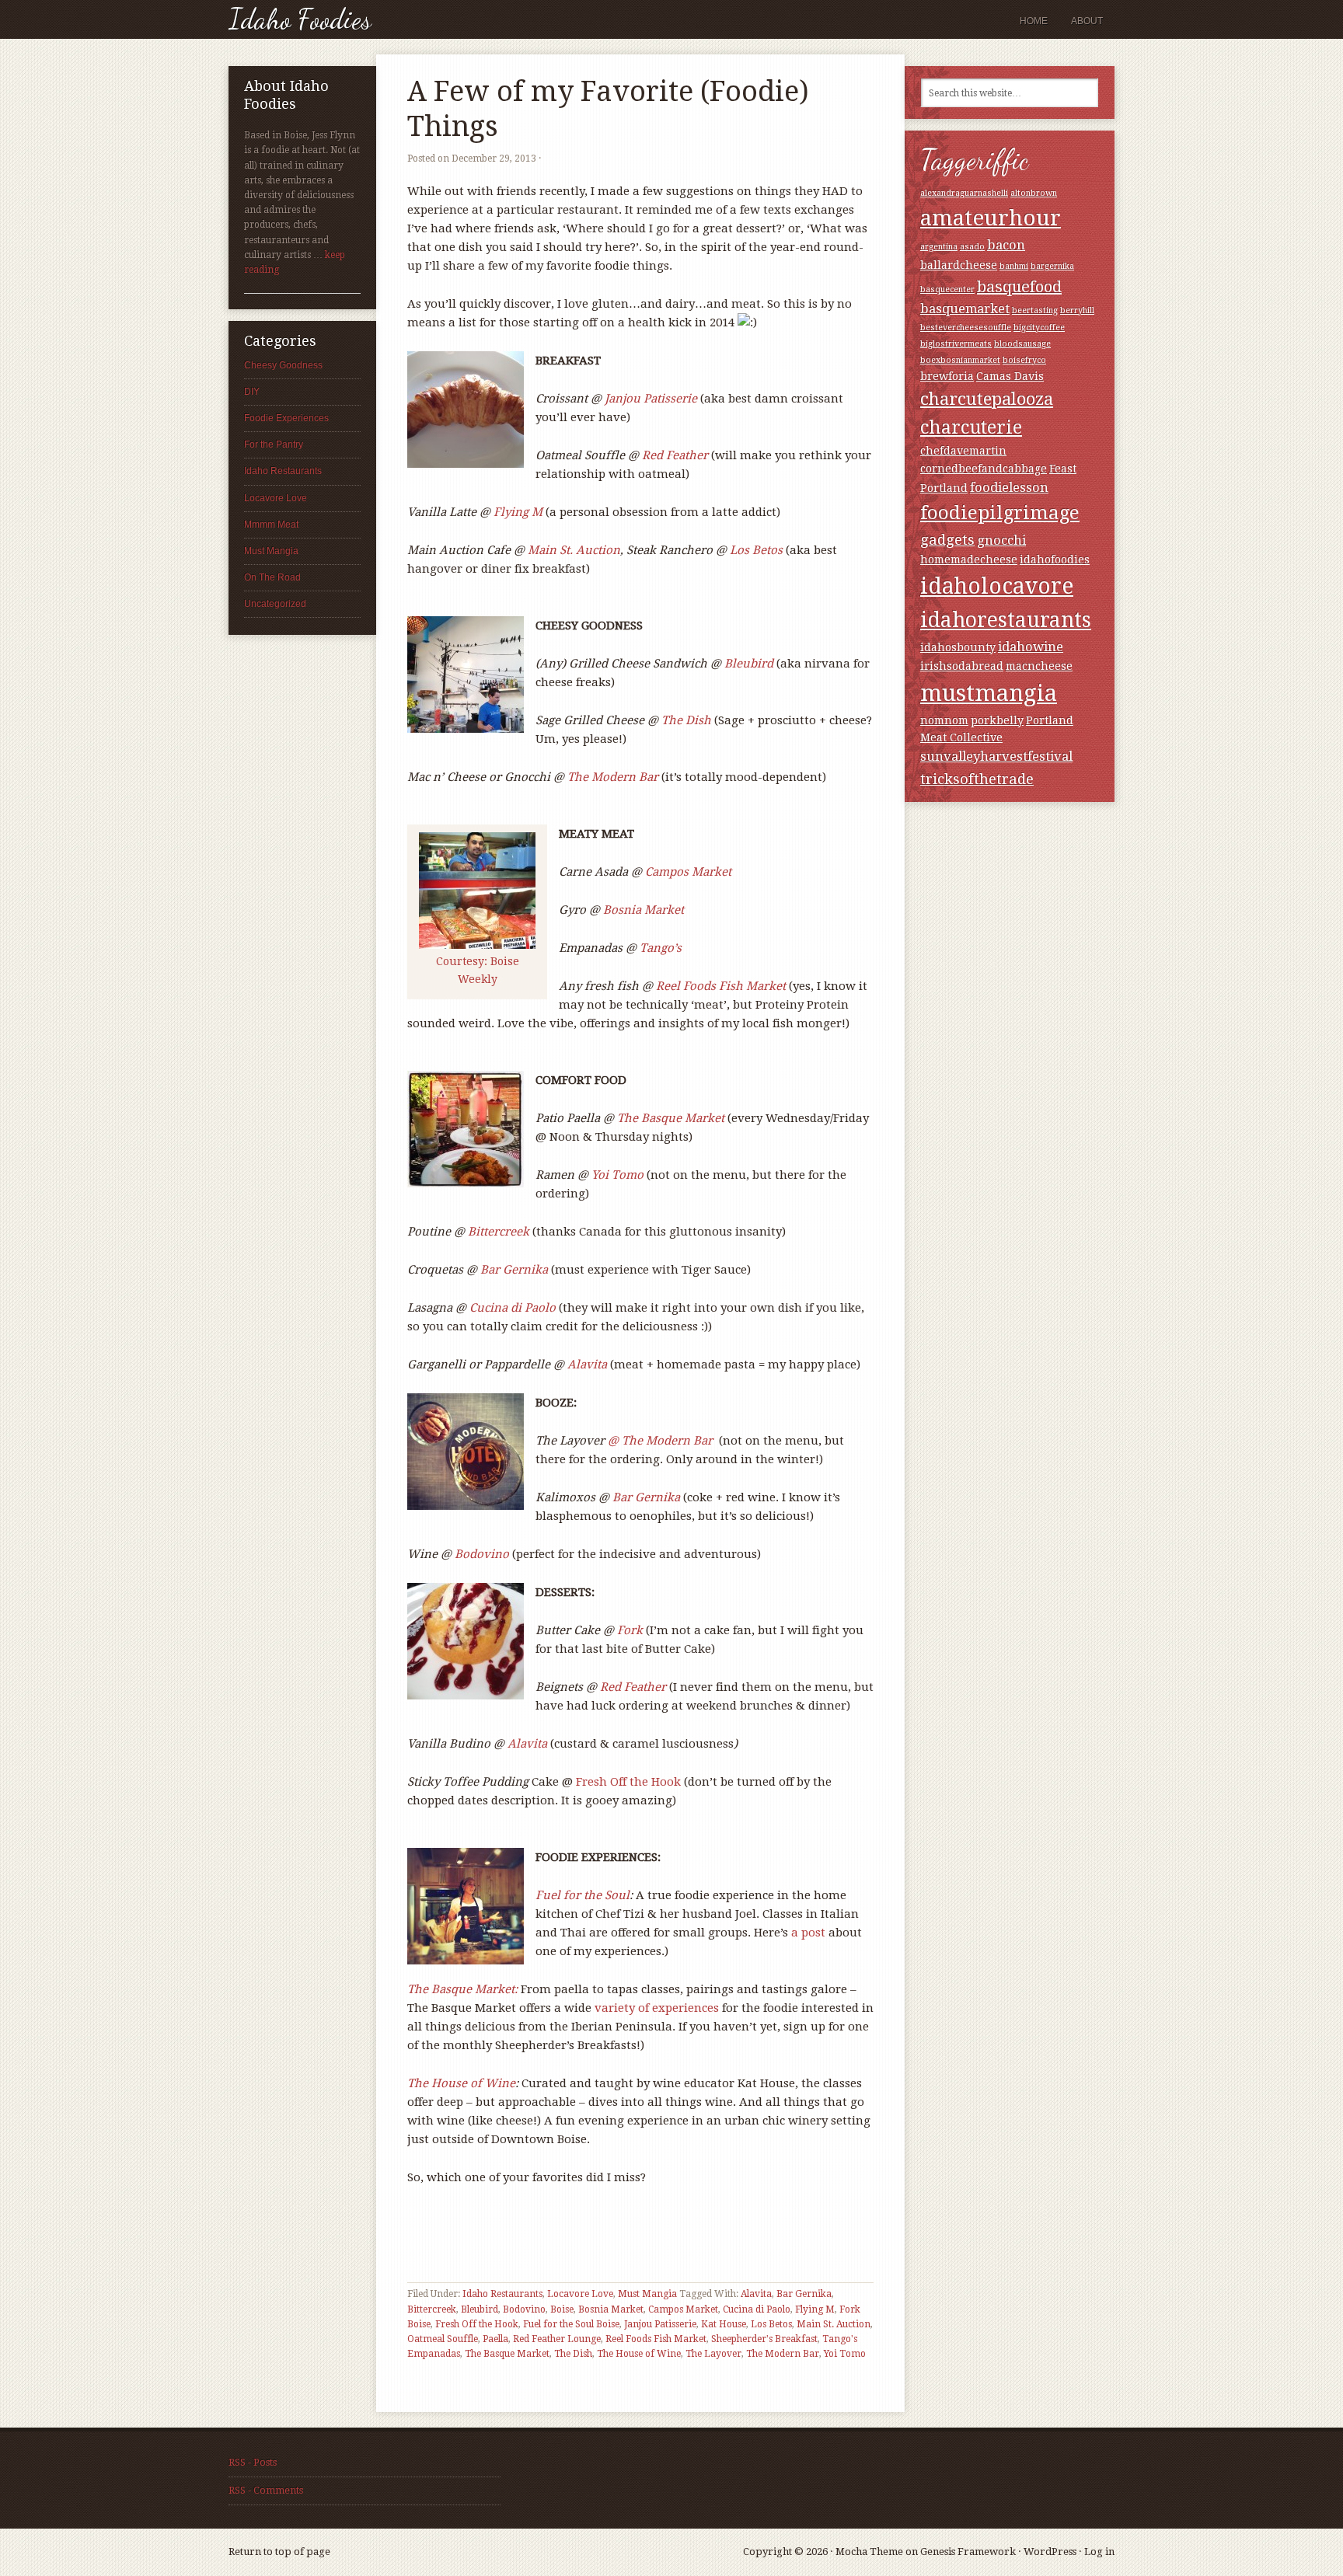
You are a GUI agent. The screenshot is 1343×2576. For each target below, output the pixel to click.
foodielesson (1009, 488)
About (1087, 21)
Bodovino (482, 1554)
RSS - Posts (253, 2462)
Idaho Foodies (300, 19)
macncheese (1039, 666)
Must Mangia (647, 2294)
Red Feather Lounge (557, 2339)
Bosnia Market (644, 910)
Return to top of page (279, 2552)
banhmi (1014, 266)
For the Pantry (274, 444)
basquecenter (947, 289)
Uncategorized (275, 604)
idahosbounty (958, 647)
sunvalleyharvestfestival (996, 756)
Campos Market (688, 872)
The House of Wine (461, 2083)
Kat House (724, 2324)
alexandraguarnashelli (964, 193)
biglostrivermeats (956, 344)
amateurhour (991, 218)
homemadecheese (969, 559)
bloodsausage (1022, 344)
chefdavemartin (963, 451)
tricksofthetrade (977, 779)
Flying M (518, 512)
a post (807, 1933)
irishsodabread (962, 666)
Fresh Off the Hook (630, 1782)
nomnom (944, 720)
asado (972, 247)
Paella (495, 2339)
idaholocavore (997, 586)
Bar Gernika (514, 1270)
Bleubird (750, 664)
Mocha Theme (869, 2552)
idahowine (1031, 647)
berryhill (1077, 310)
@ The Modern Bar (662, 1441)
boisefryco (1024, 360)
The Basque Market (671, 1118)
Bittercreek (499, 1232)
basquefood (1019, 287)
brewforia (947, 376)
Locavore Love (580, 2294)
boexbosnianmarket (960, 360)
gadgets (947, 540)
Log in (1099, 2552)
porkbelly (997, 720)
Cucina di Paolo (513, 1308)
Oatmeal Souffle (443, 2339)
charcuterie (971, 427)
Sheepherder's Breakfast (764, 2339)
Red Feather (677, 455)
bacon (1006, 245)
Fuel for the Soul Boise (571, 2324)
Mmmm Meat (271, 525)
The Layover (713, 2354)
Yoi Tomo (617, 1175)
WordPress (1050, 2552)
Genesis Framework (968, 2552)
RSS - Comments (266, 2490)
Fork (630, 1630)
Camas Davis (1010, 376)
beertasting (1035, 310)
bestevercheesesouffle (966, 328)
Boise (562, 2309)
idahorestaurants (1006, 620)
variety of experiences (657, 2008)
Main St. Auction (574, 550)
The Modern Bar (783, 2354)
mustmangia (989, 693)
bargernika (1052, 266)
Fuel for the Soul (583, 1895)
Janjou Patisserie (652, 399)
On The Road (272, 577)
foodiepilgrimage (1000, 512)
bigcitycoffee (1039, 328)
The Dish (686, 720)
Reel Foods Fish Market (722, 986)
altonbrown (1034, 193)
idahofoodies (1055, 559)
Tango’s (661, 948)
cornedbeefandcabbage (984, 469)
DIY (252, 392)
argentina (939, 247)
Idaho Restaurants (502, 2294)
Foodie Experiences (286, 418)
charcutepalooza (987, 399)
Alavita (587, 1365)
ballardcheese (959, 265)
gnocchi (1001, 540)
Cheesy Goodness (283, 365)
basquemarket (965, 309)
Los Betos (756, 550)
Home (1034, 21)
